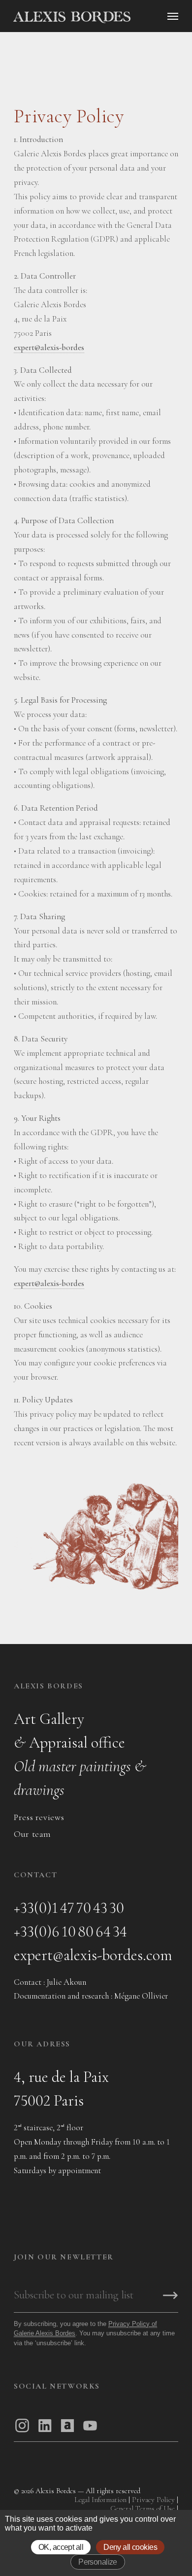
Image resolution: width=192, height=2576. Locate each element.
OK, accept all (61, 2547)
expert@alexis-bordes (49, 347)
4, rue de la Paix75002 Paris (61, 2089)
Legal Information (100, 2500)
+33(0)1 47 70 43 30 (69, 1908)
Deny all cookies (130, 2547)
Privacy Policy (153, 2500)
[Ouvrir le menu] (173, 16)
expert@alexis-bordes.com (93, 1955)
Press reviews (39, 1817)
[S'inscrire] (170, 2296)
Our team (32, 1834)
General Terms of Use (143, 2508)
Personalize (98, 2562)
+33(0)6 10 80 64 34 (70, 1931)
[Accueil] (100, 17)
